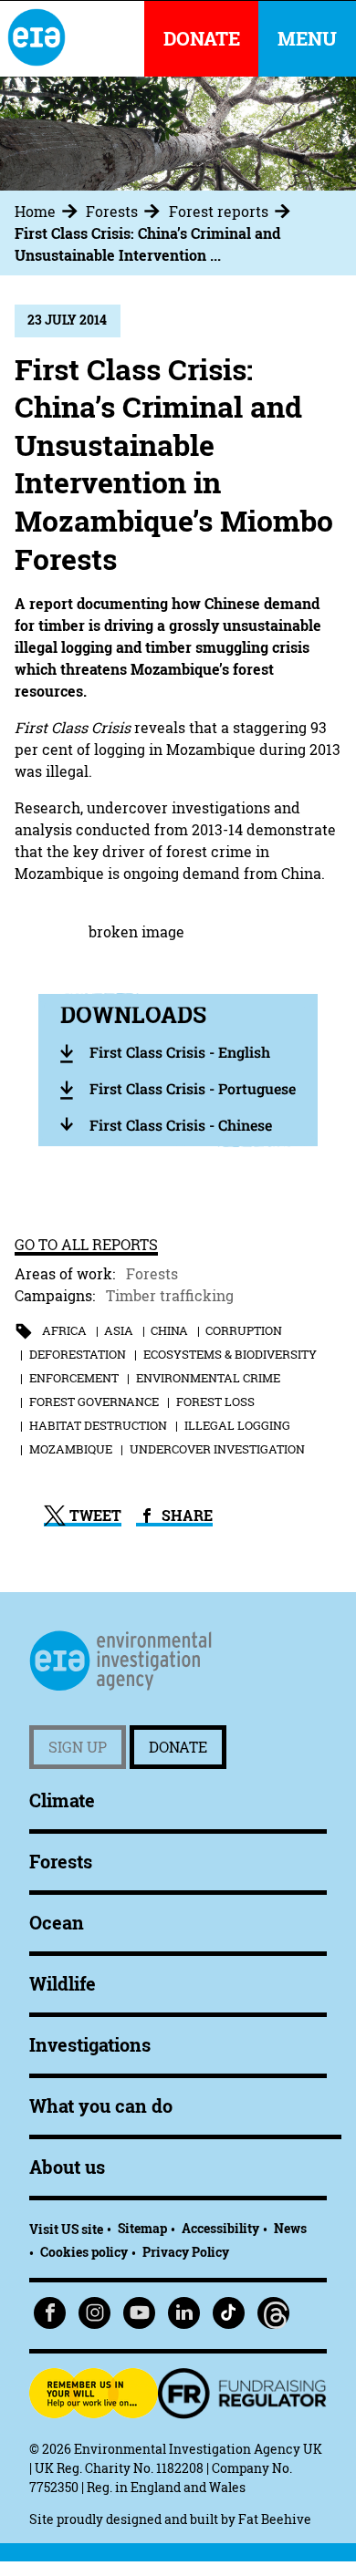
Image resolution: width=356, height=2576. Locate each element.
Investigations (90, 2045)
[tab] (48, 212)
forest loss (215, 1402)
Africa (64, 1330)
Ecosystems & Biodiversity (230, 1354)
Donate (178, 1747)
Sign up (78, 1747)
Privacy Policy (186, 2252)
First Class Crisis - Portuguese (193, 1088)
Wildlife (63, 1984)
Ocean (57, 1923)
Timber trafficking (170, 1296)
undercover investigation (217, 1449)
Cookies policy (84, 2252)
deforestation (78, 1354)
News (290, 2228)
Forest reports (219, 212)
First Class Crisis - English (180, 1052)
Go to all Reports (86, 1245)
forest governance (94, 1402)
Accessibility (220, 2228)
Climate (62, 1800)
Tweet (94, 1516)
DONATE (202, 39)
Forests (112, 212)
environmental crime (208, 1378)
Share (185, 1516)
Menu (307, 39)
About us (67, 2167)
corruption (244, 1330)
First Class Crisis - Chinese (181, 1125)
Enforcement (74, 1378)
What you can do (101, 2106)
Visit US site (66, 2229)
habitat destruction (98, 1425)
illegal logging (237, 1425)
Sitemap (142, 2228)
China (169, 1330)
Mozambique (71, 1449)
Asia (119, 1330)
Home (35, 212)
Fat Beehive (275, 2519)
